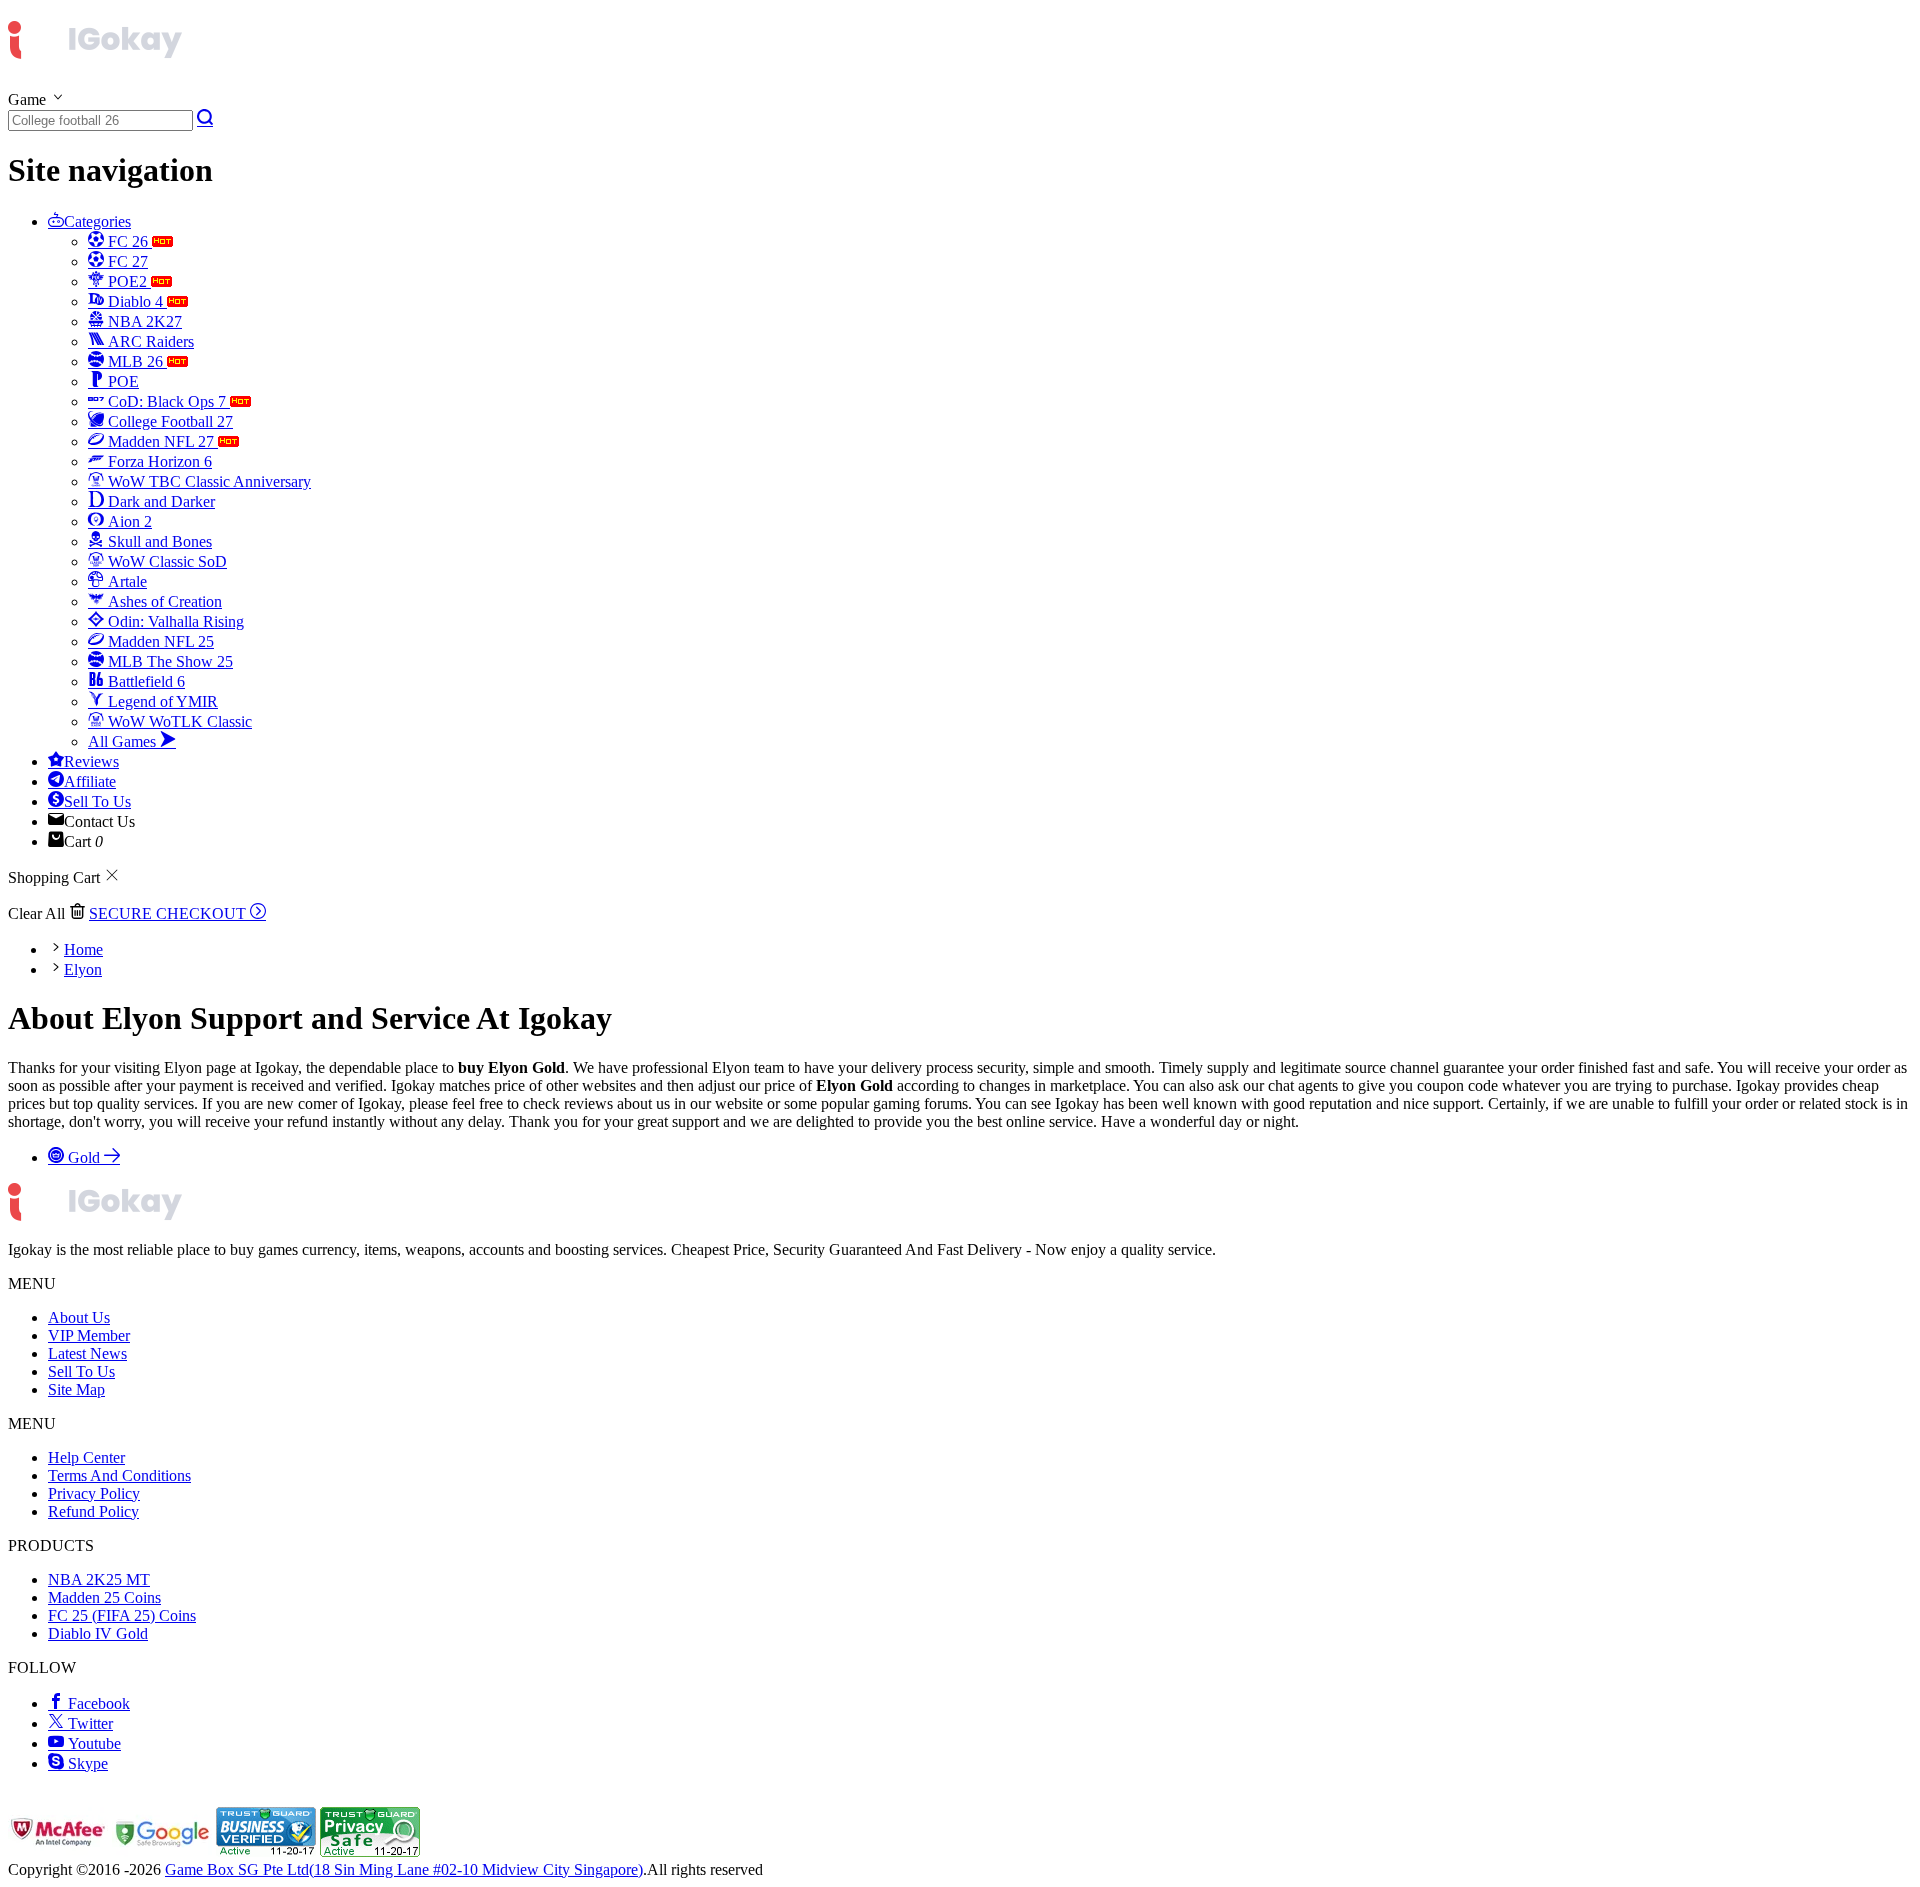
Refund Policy (93, 1511)
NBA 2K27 (143, 321)
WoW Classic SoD (165, 561)
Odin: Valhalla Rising (174, 621)
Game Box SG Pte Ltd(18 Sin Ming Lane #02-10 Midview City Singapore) (404, 1869)
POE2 (127, 281)
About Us (79, 1317)
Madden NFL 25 (159, 641)
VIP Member (89, 1335)
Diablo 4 (135, 301)
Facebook (97, 1703)
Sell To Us (97, 801)
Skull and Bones (158, 541)
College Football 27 (168, 421)
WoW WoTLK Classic (178, 721)
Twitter (88, 1723)
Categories (97, 221)
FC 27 (126, 261)
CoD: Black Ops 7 (167, 401)
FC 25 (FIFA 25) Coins (122, 1615)
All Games (124, 741)
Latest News (87, 1353)
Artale (125, 581)
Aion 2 (128, 521)
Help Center (86, 1457)
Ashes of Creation (163, 601)
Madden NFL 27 (161, 441)
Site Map (76, 1389)
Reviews (91, 761)
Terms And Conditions (119, 1475)
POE (121, 381)
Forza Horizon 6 (158, 461)
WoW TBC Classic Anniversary (207, 481)
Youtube (92, 1743)
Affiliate (90, 781)
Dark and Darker (159, 501)
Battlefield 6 (144, 681)
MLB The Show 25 (168, 661)
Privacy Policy (94, 1493)
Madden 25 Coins (104, 1597)
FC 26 (128, 241)
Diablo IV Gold (98, 1633)
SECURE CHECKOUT (169, 913)
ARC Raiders (149, 341)
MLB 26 (135, 361)
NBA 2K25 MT (99, 1579)
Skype (86, 1763)
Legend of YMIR (161, 701)
